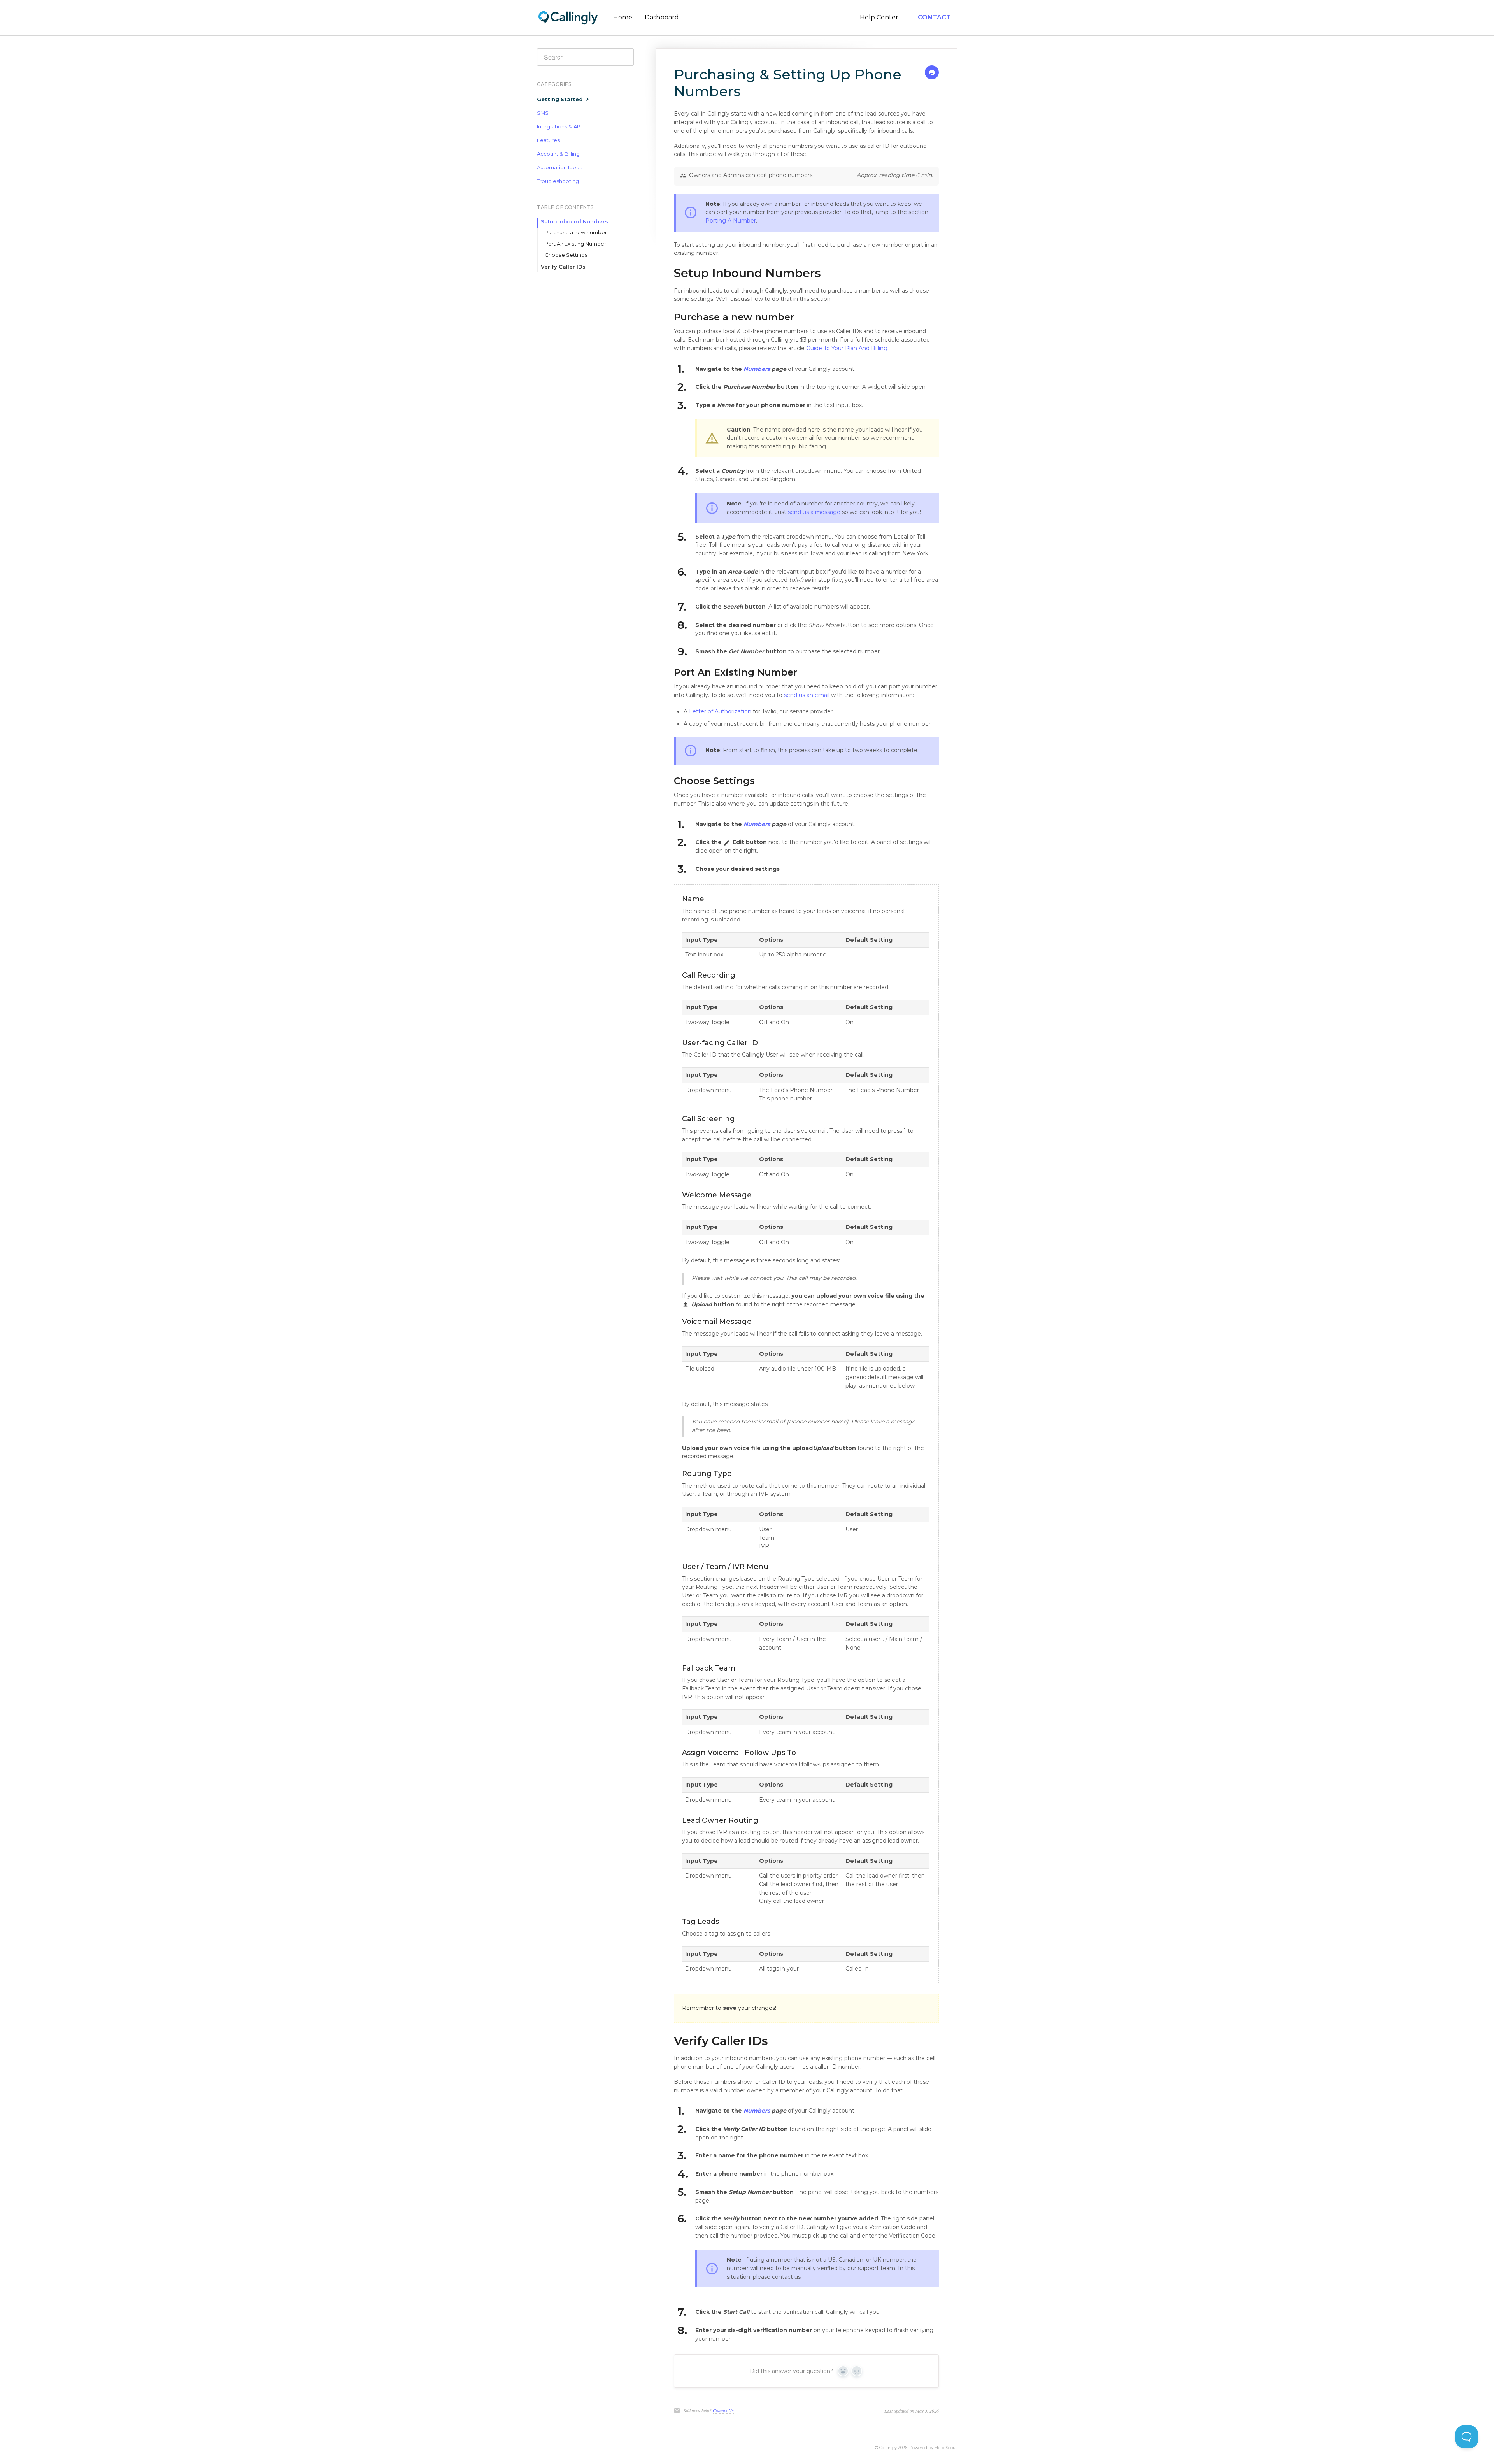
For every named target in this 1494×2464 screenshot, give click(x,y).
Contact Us (723, 2410)
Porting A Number (731, 221)
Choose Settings (566, 255)
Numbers (758, 369)
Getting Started (561, 99)
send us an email (807, 695)
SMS (543, 113)
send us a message (814, 512)
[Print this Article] (932, 74)
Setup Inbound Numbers (574, 221)
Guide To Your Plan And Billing (847, 348)
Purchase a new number (576, 232)
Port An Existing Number (575, 244)
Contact (934, 17)
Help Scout (946, 2448)
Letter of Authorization (720, 711)
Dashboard (662, 17)
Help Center (879, 17)
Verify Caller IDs (563, 267)
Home (623, 17)
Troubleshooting (558, 181)
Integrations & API (559, 126)
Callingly (888, 2448)
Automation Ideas (559, 167)
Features (548, 140)
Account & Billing (558, 154)
